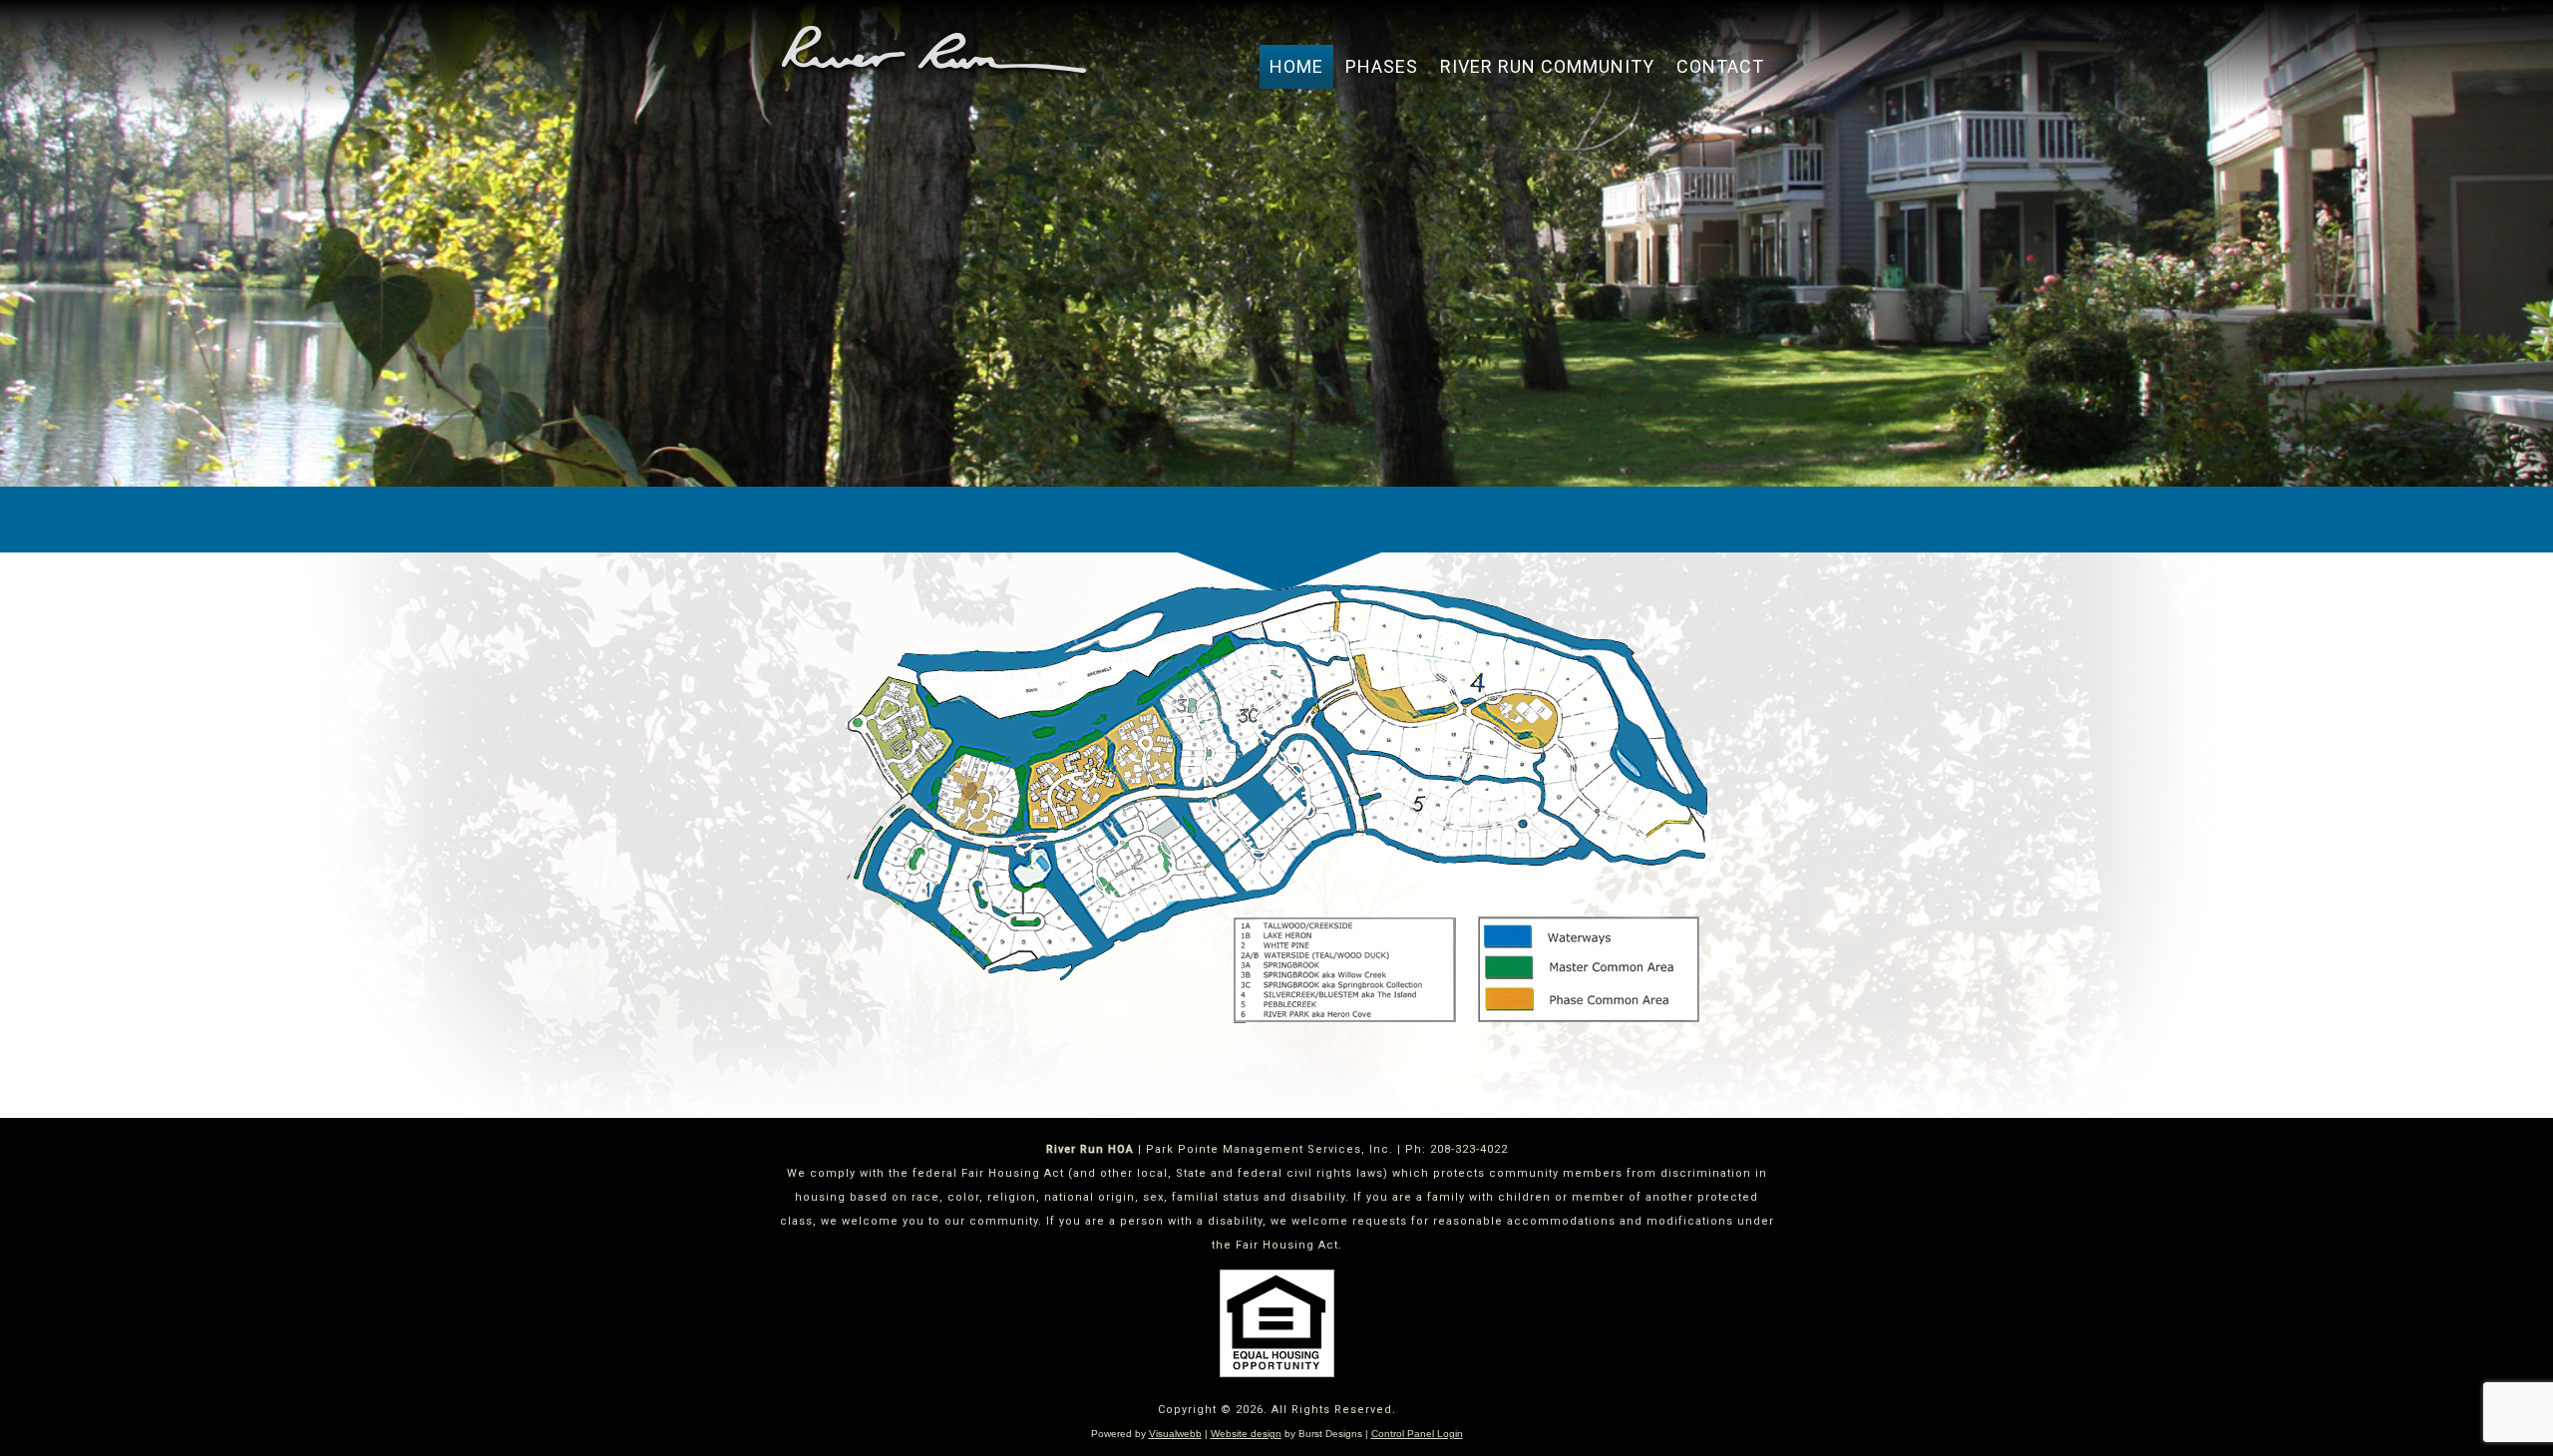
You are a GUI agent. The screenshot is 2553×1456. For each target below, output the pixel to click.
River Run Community (1547, 66)
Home (1296, 66)
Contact (1720, 66)
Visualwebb (1175, 1434)
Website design (1246, 1434)
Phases (1382, 66)
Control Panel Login (1417, 1434)
